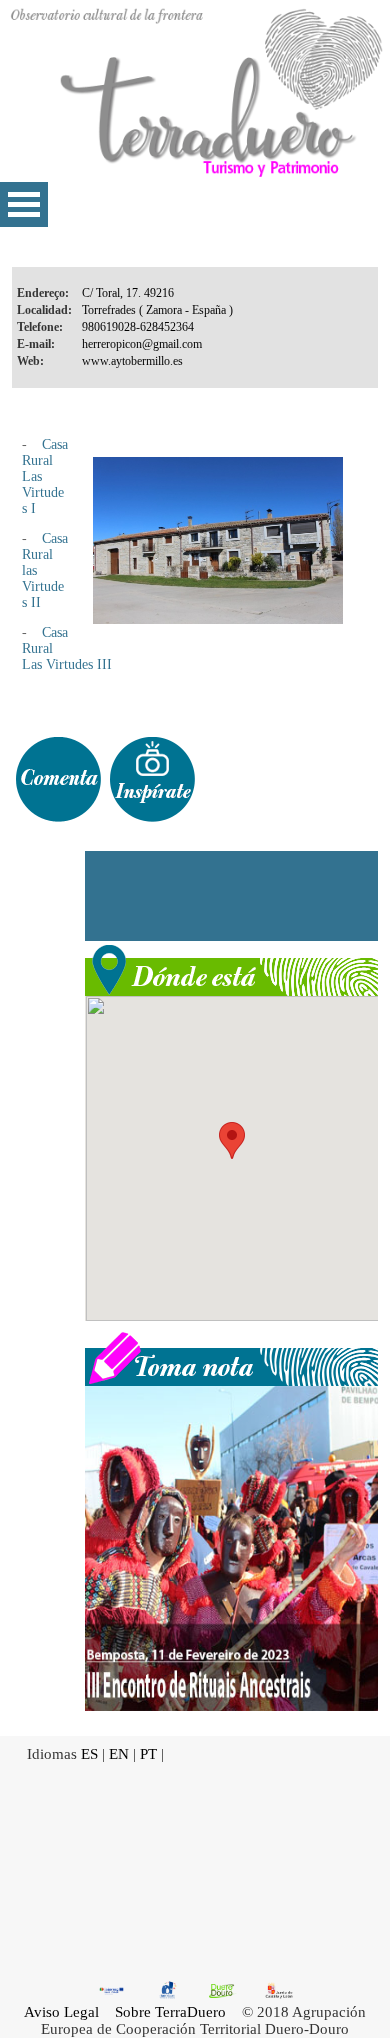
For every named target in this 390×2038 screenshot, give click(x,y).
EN (119, 1754)
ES (89, 1754)
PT (148, 1754)
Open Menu (24, 204)
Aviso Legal (61, 2012)
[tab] (58, 779)
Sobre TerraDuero (170, 2012)
